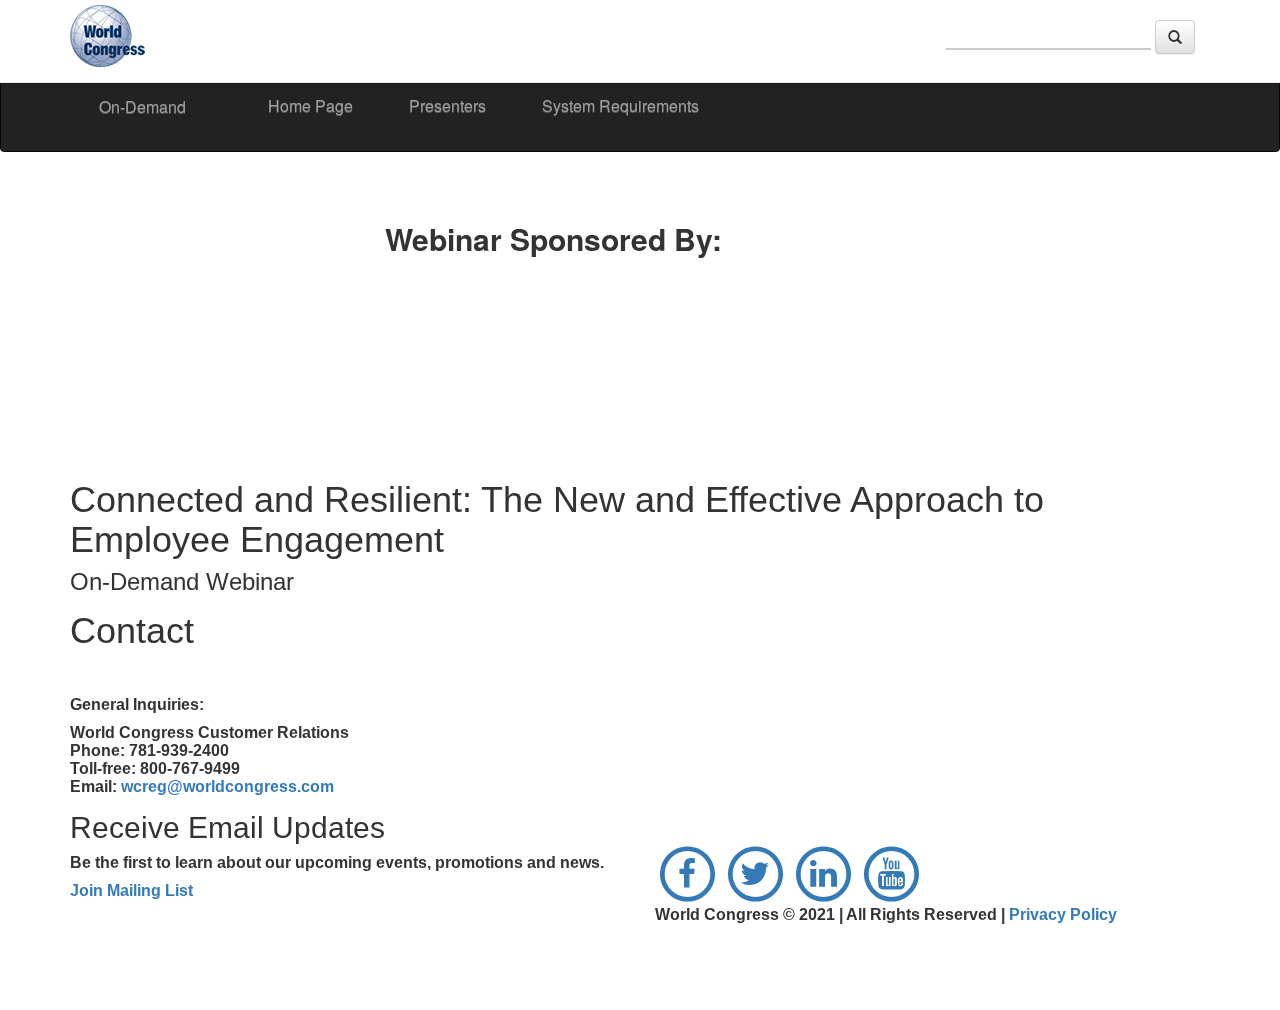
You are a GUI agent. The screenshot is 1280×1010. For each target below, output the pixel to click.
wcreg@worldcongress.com (227, 786)
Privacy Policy (1063, 914)
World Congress (110, 38)
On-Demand (142, 106)
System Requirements (620, 105)
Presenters (447, 105)
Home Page (310, 105)
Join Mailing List (131, 890)
